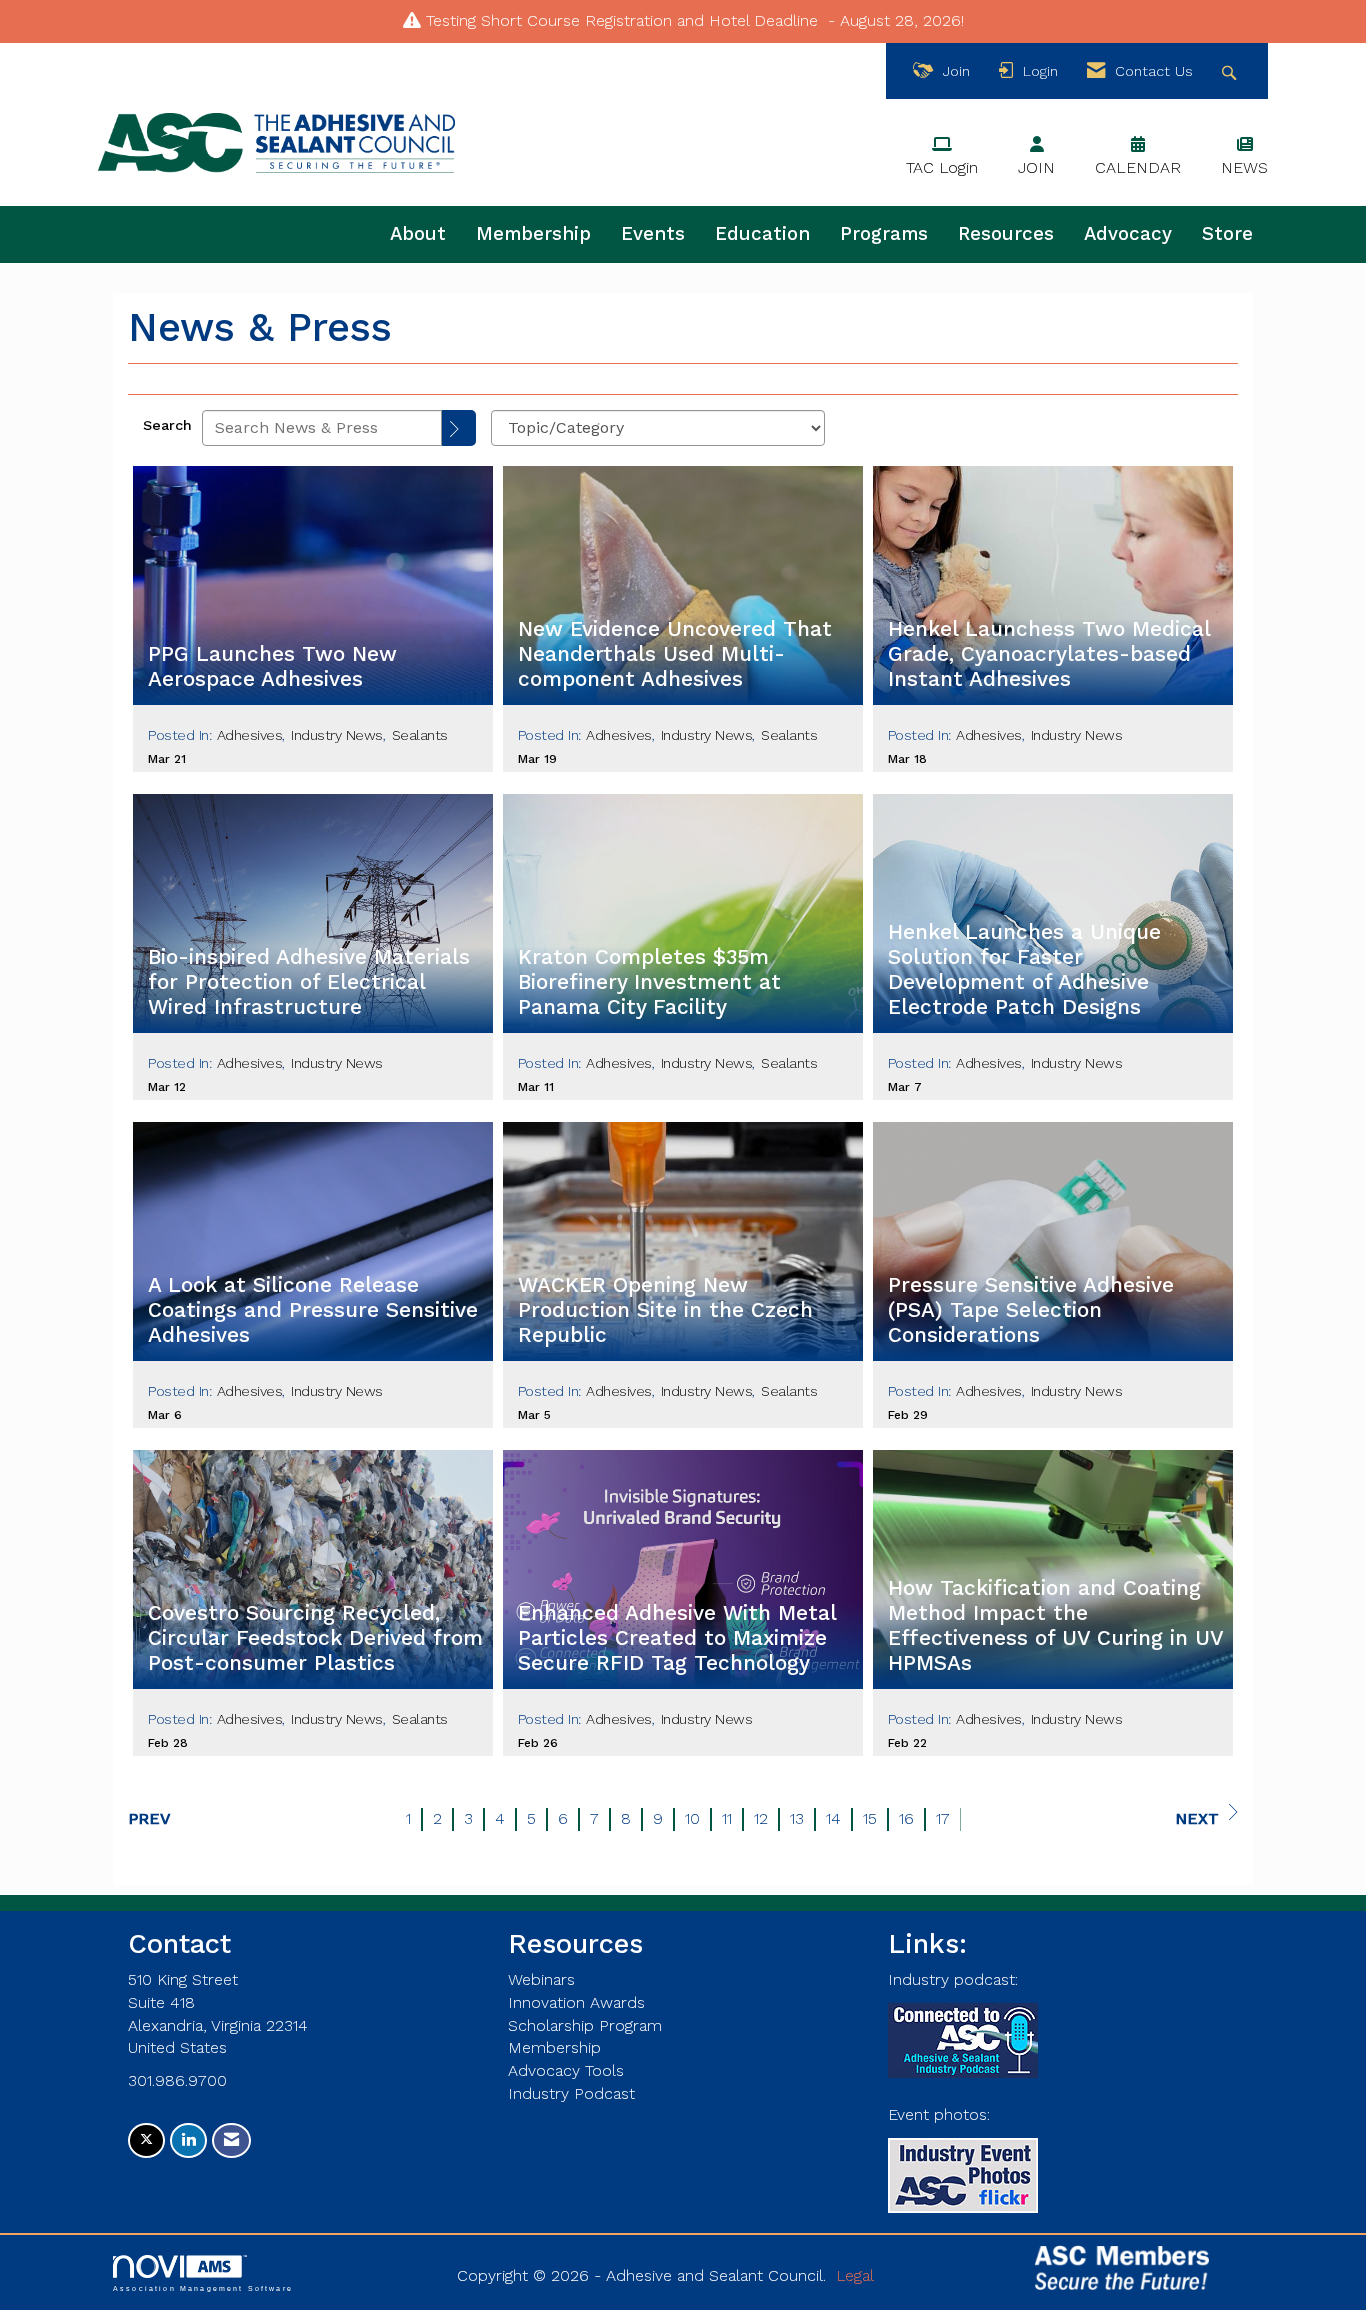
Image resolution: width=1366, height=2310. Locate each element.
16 (906, 1818)
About (418, 234)
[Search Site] (1231, 71)
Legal (855, 2275)
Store (1227, 234)
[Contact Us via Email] (231, 2140)
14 (833, 1818)
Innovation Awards (576, 2002)
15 (870, 1818)
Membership (533, 234)
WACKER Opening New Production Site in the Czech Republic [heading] (665, 1310)
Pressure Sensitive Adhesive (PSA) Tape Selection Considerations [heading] (1031, 1310)
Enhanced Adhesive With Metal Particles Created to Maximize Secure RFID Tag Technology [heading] (677, 1638)
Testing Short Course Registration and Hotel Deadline (622, 20)
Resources (1006, 234)
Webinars (541, 1979)
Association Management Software (203, 2288)
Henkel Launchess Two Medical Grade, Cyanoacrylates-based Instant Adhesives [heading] (1049, 654)
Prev (149, 1818)
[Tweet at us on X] (146, 2140)
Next (1197, 1818)
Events (653, 234)
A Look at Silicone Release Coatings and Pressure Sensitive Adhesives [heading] (313, 1310)
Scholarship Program (585, 2025)
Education (762, 234)
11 (727, 1818)
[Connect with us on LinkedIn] (188, 2140)
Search (167, 425)
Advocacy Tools (566, 2070)
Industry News (337, 735)
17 (943, 1818)
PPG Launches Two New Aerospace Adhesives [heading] (272, 666)
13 (797, 1818)
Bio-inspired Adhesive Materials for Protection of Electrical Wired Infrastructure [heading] (309, 982)
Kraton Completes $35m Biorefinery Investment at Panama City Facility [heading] (649, 982)
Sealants (420, 735)
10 (692, 1818)
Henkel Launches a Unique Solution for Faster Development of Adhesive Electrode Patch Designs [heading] (1024, 969)
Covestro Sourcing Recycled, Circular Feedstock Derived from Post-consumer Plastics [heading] (315, 1638)
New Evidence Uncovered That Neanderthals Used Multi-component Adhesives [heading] (675, 654)
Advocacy (1128, 234)
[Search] (459, 428)
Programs (884, 234)
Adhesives (250, 735)
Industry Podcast (571, 2093)
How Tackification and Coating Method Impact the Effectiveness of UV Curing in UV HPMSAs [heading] (1055, 1625)
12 (761, 1818)
